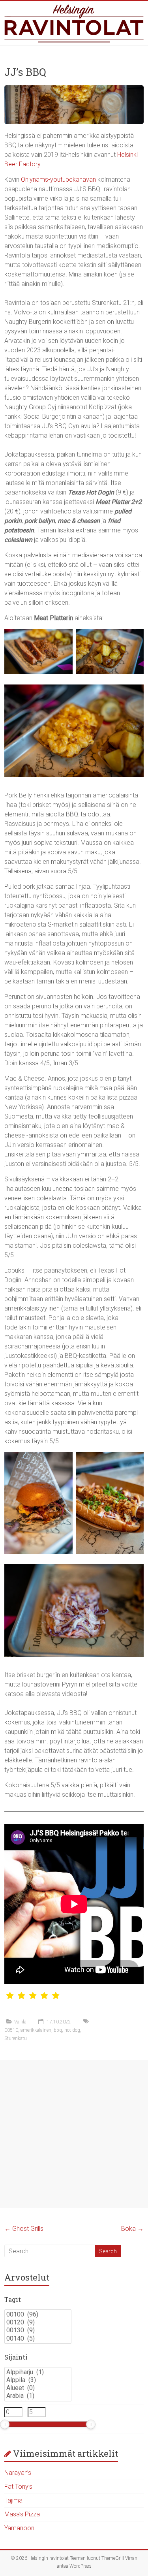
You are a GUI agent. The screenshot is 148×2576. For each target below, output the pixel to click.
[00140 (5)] (38, 2339)
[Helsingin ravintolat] (74, 23)
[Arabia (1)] (38, 2396)
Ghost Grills (24, 2229)
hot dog (72, 2030)
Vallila (20, 2022)
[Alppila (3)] (38, 2380)
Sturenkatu (16, 2038)
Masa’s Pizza (22, 2514)
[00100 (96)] (38, 2315)
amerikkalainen (36, 2030)
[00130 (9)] (38, 2330)
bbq (58, 2030)
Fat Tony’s (18, 2487)
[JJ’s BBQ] (74, 89)
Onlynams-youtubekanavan (58, 180)
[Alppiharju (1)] (38, 2372)
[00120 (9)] (38, 2322)
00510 (11, 2030)
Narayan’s (18, 2473)
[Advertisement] (74, 2134)
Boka (132, 2229)
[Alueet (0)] (38, 2388)
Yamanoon (19, 2528)
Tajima (13, 2500)
